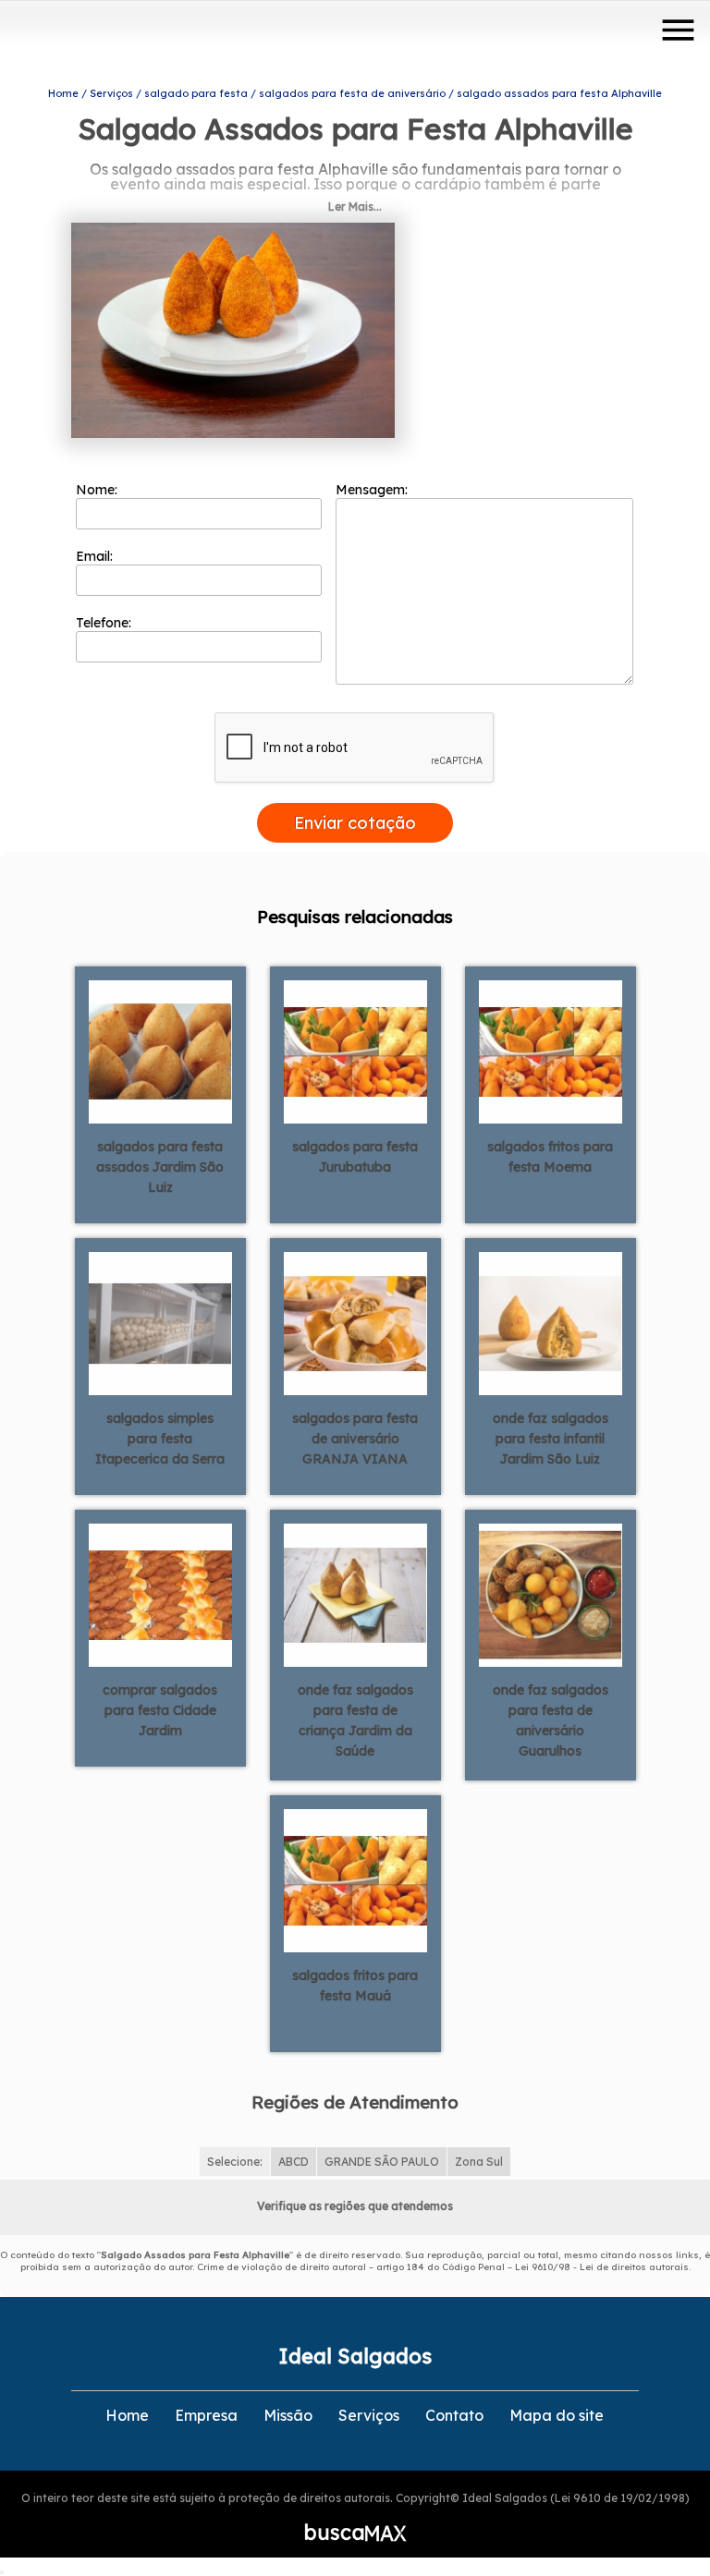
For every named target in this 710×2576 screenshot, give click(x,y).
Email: (96, 556)
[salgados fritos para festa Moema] (551, 1051)
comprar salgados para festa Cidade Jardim (160, 1710)
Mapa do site (557, 2415)
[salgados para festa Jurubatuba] (355, 1051)
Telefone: (105, 623)
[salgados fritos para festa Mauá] (355, 1879)
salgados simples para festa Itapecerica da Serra (160, 1439)
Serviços (369, 2415)
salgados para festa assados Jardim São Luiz (160, 1167)
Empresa (206, 2415)
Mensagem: (373, 490)
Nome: (98, 490)
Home (127, 2415)
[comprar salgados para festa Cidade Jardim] (160, 1594)
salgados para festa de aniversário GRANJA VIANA (355, 1439)
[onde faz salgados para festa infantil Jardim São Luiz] (551, 1322)
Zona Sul (479, 2162)
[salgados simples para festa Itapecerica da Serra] (160, 1322)
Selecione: (235, 2162)
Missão (288, 2415)
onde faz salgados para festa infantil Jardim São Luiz (551, 1439)
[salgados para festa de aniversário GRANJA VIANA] (355, 1322)
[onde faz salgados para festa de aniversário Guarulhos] (551, 1594)
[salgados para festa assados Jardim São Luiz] (160, 1051)
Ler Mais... (355, 207)
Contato (454, 2415)
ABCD (294, 2162)
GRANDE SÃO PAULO (382, 2162)
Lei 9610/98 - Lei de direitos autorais (602, 2267)
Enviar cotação (355, 823)
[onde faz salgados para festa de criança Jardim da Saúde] (355, 1594)
